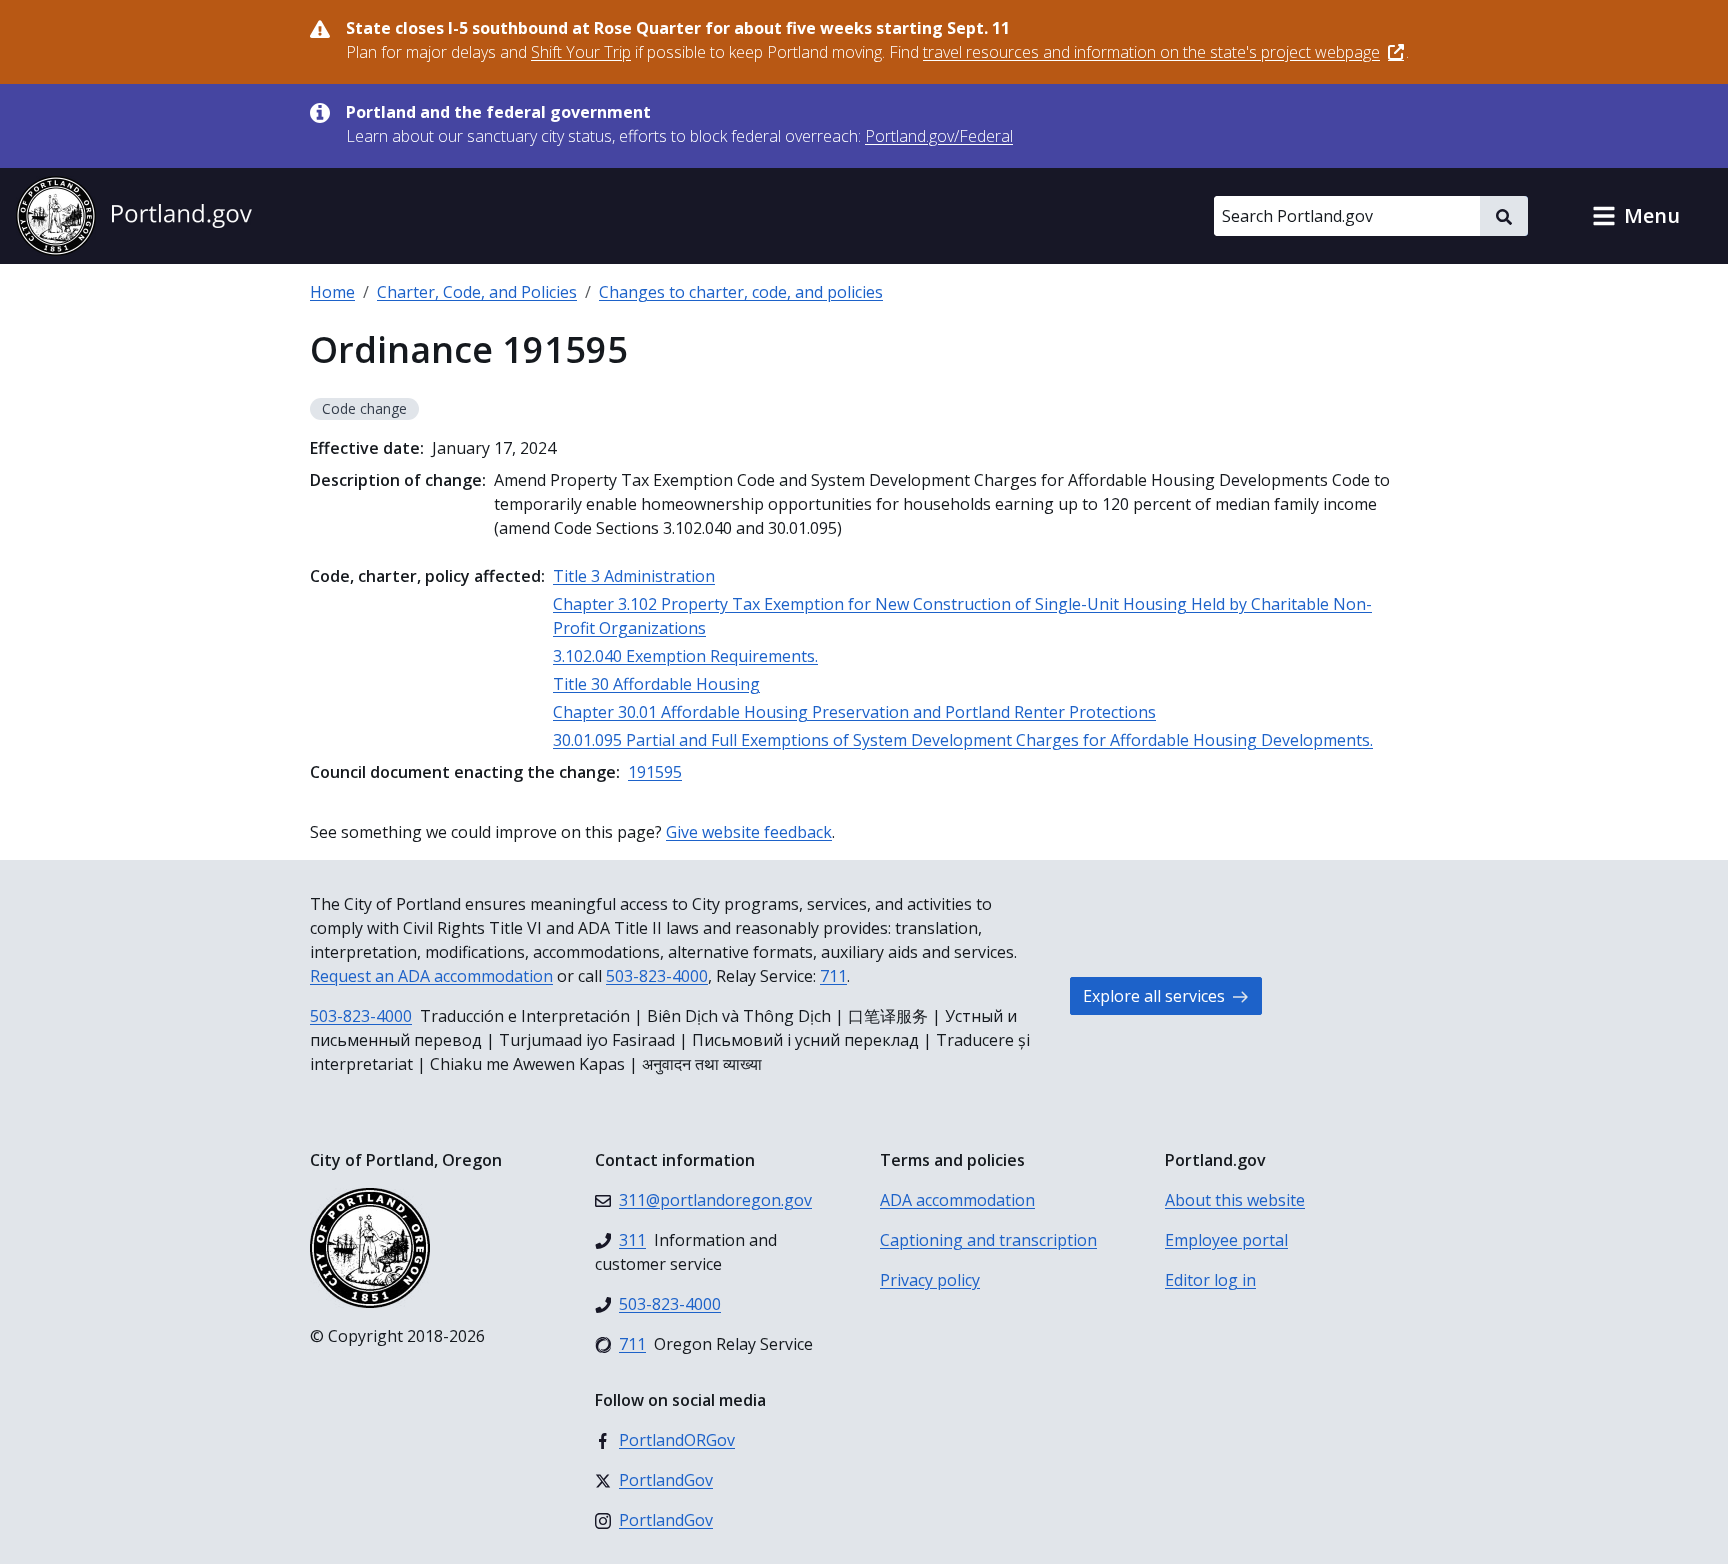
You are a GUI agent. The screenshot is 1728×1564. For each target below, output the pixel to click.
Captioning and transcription (988, 1240)
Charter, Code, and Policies (477, 292)
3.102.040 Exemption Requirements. (685, 656)
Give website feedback (749, 832)
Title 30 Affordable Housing (656, 684)
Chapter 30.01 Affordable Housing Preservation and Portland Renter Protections (854, 712)
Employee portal (1226, 1240)
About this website (1235, 1200)
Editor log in (1210, 1280)
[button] (1636, 216)
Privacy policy (930, 1280)
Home (332, 292)
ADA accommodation (957, 1200)
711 (833, 976)
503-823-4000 (657, 976)
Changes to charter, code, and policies (741, 292)
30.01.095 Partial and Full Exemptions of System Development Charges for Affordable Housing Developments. (963, 740)
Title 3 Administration (634, 576)
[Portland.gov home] (134, 216)
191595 (655, 772)
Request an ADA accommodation (431, 976)
